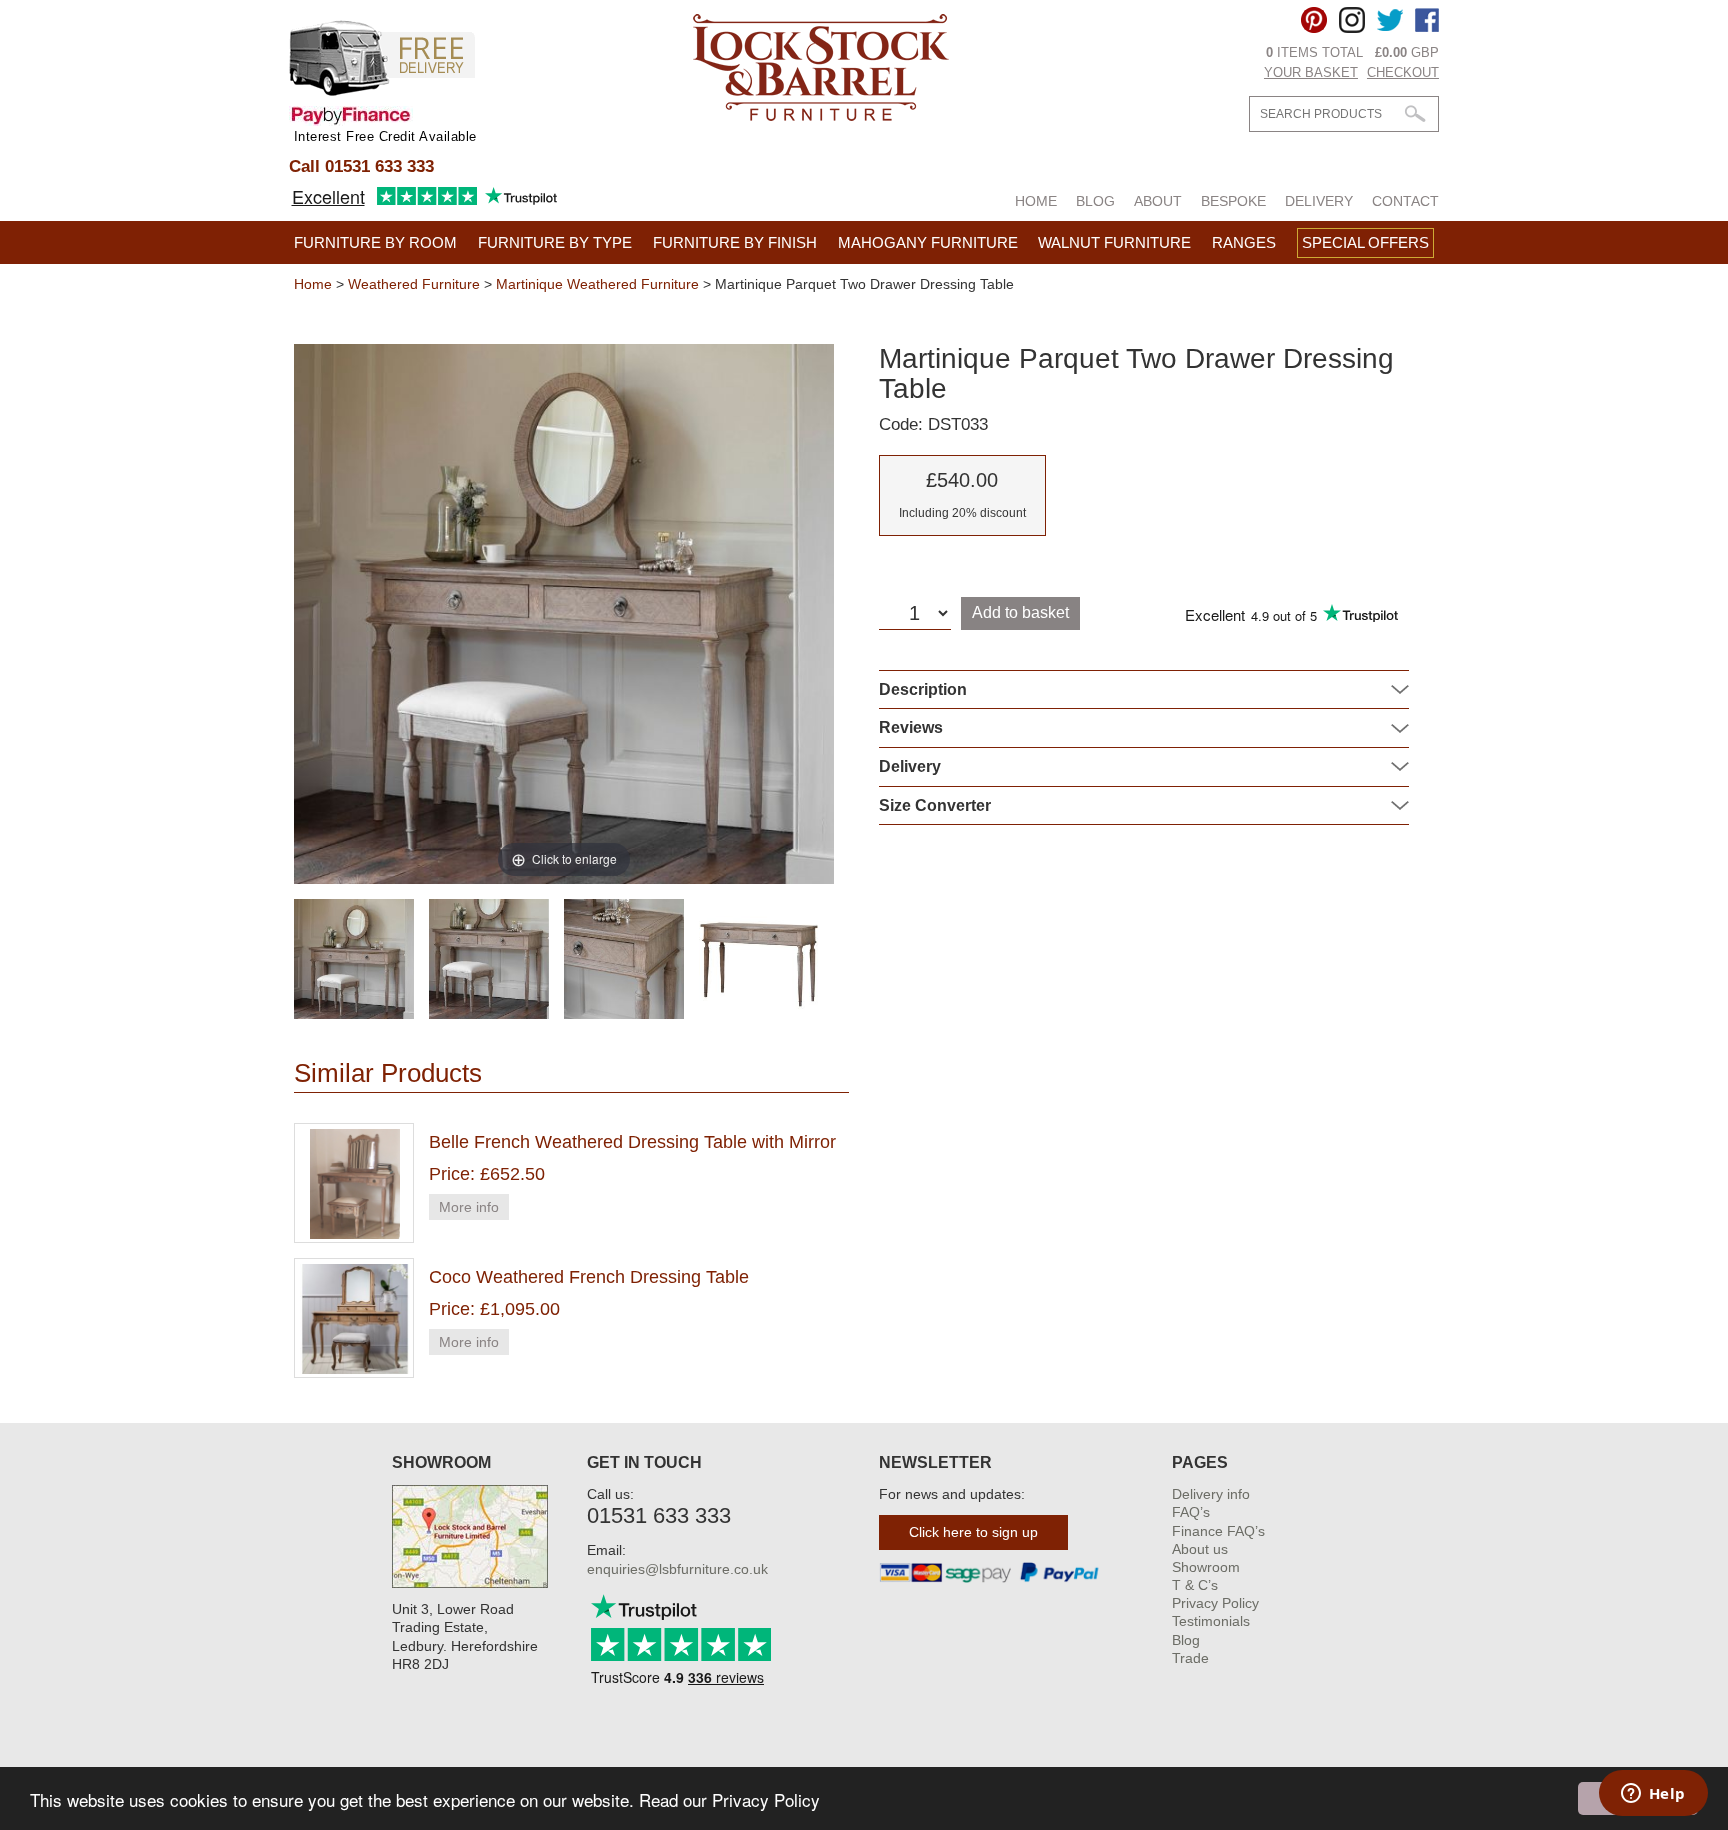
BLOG (1095, 201)
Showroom (1206, 1567)
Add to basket (1020, 612)
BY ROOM (375, 242)
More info (469, 1207)
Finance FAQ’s (1218, 1531)
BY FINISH (735, 242)
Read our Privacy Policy (729, 1799)
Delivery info (1211, 1494)
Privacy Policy (1215, 1603)
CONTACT (1405, 201)
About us (1200, 1549)
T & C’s (1195, 1585)
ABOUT (1158, 201)
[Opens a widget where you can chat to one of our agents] (1653, 1795)
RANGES (1244, 242)
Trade (1190, 1658)
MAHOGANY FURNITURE (928, 242)
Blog (1186, 1640)
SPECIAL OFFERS (1365, 242)
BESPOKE (1233, 201)
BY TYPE (555, 242)
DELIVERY (1319, 201)
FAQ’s (1191, 1512)
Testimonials (1211, 1621)
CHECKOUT (1403, 72)
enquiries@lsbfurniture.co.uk (677, 1569)
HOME (1036, 201)
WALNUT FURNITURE (1114, 242)
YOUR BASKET (1311, 72)
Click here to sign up (973, 1532)
